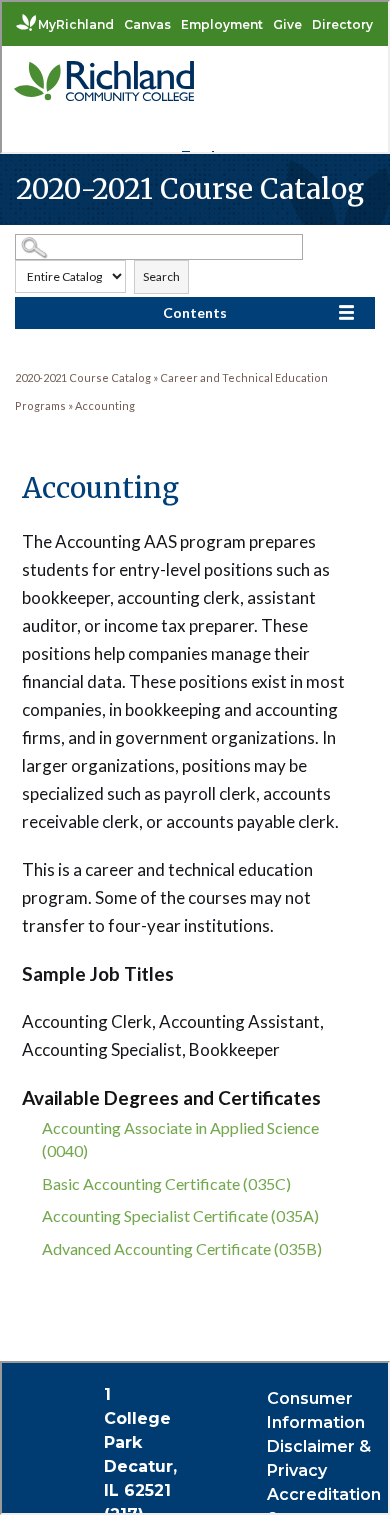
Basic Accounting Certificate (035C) (166, 1183)
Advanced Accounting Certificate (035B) (182, 1248)
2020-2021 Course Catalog (83, 377)
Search (161, 276)
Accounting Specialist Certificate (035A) (180, 1215)
